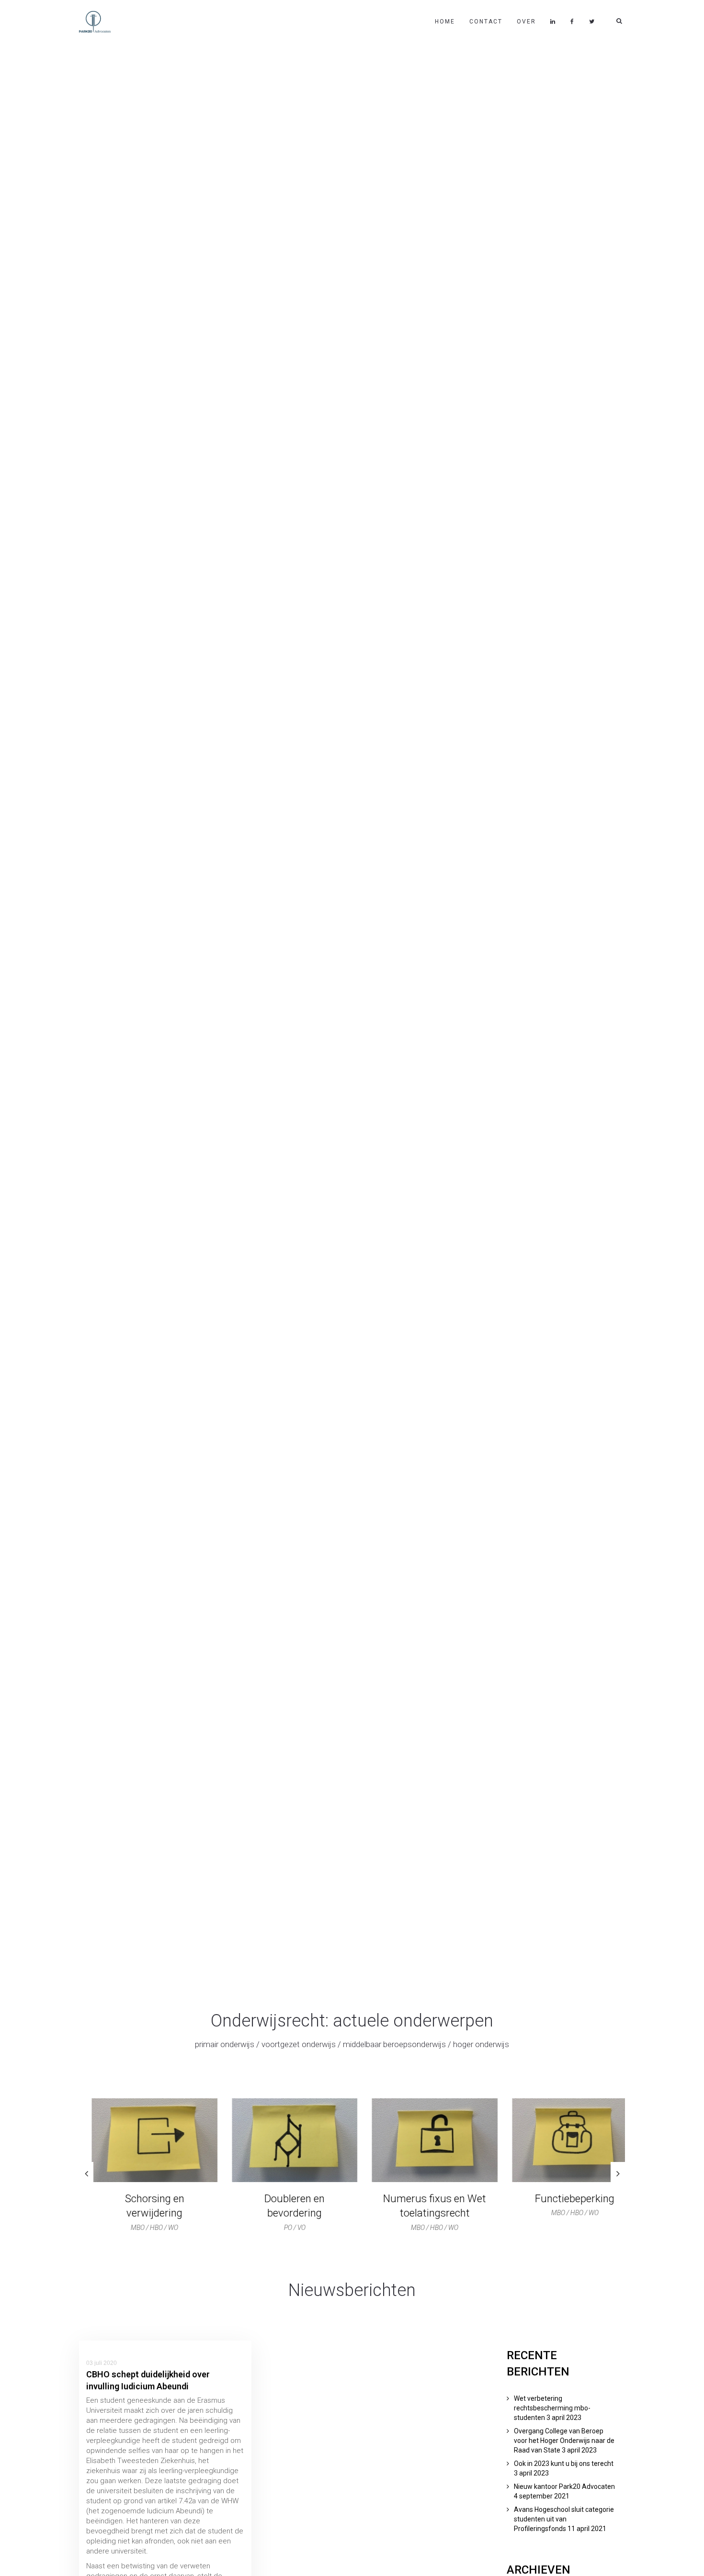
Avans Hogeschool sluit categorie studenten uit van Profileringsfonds (564, 2519)
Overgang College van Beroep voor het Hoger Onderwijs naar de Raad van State (564, 2441)
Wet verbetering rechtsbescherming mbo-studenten (552, 2408)
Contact (486, 22)
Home (445, 22)
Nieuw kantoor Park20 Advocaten (564, 2486)
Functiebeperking (562, 2199)
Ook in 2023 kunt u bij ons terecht (564, 2464)
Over (526, 22)
